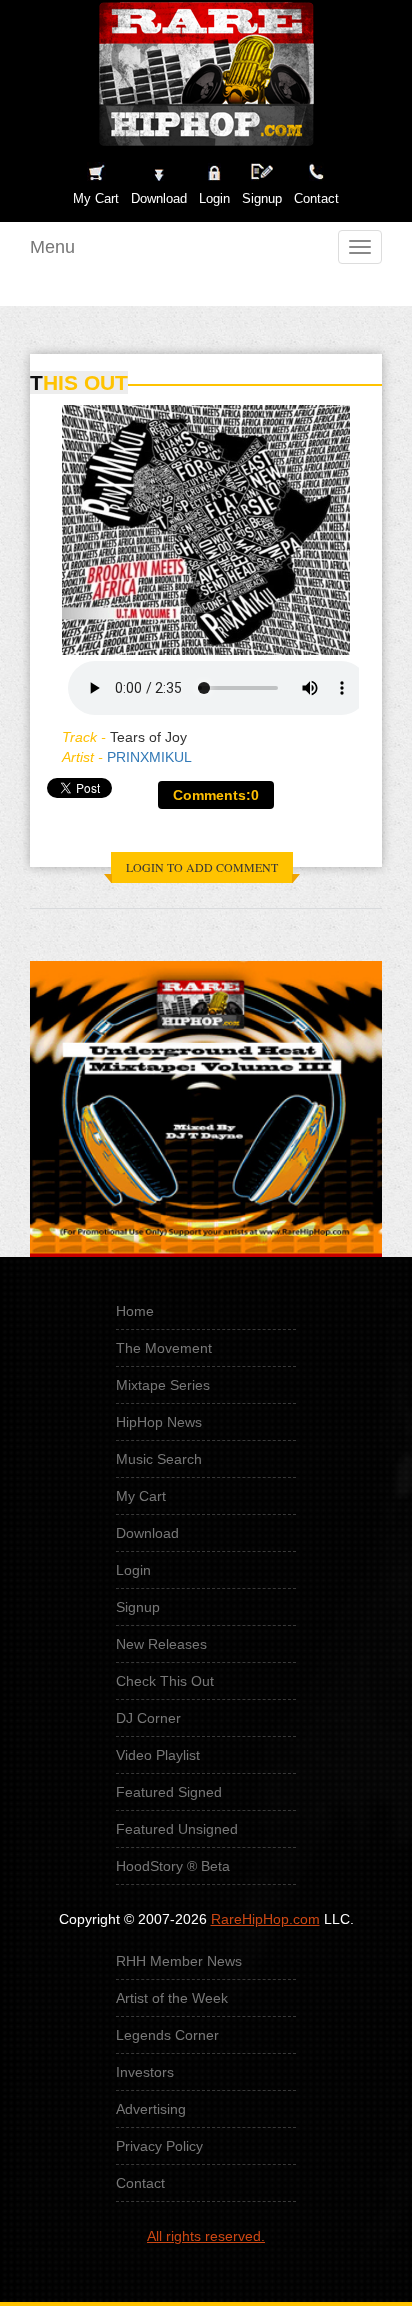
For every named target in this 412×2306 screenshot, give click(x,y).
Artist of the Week (172, 1998)
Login (214, 198)
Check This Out (165, 1681)
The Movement (164, 1348)
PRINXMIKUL (149, 757)
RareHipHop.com (265, 1919)
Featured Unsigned (177, 1829)
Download (147, 1533)
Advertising (151, 2109)
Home (135, 1311)
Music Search (159, 1459)
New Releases (161, 1644)
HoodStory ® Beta (173, 1866)
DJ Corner (148, 1718)
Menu (52, 247)
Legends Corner (167, 2035)
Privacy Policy (159, 2146)
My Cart (141, 1496)
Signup (262, 198)
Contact (140, 2183)
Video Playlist (158, 1755)
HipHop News (159, 1422)
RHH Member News (179, 1961)
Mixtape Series (163, 1385)
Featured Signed (169, 1792)
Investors (145, 2072)
